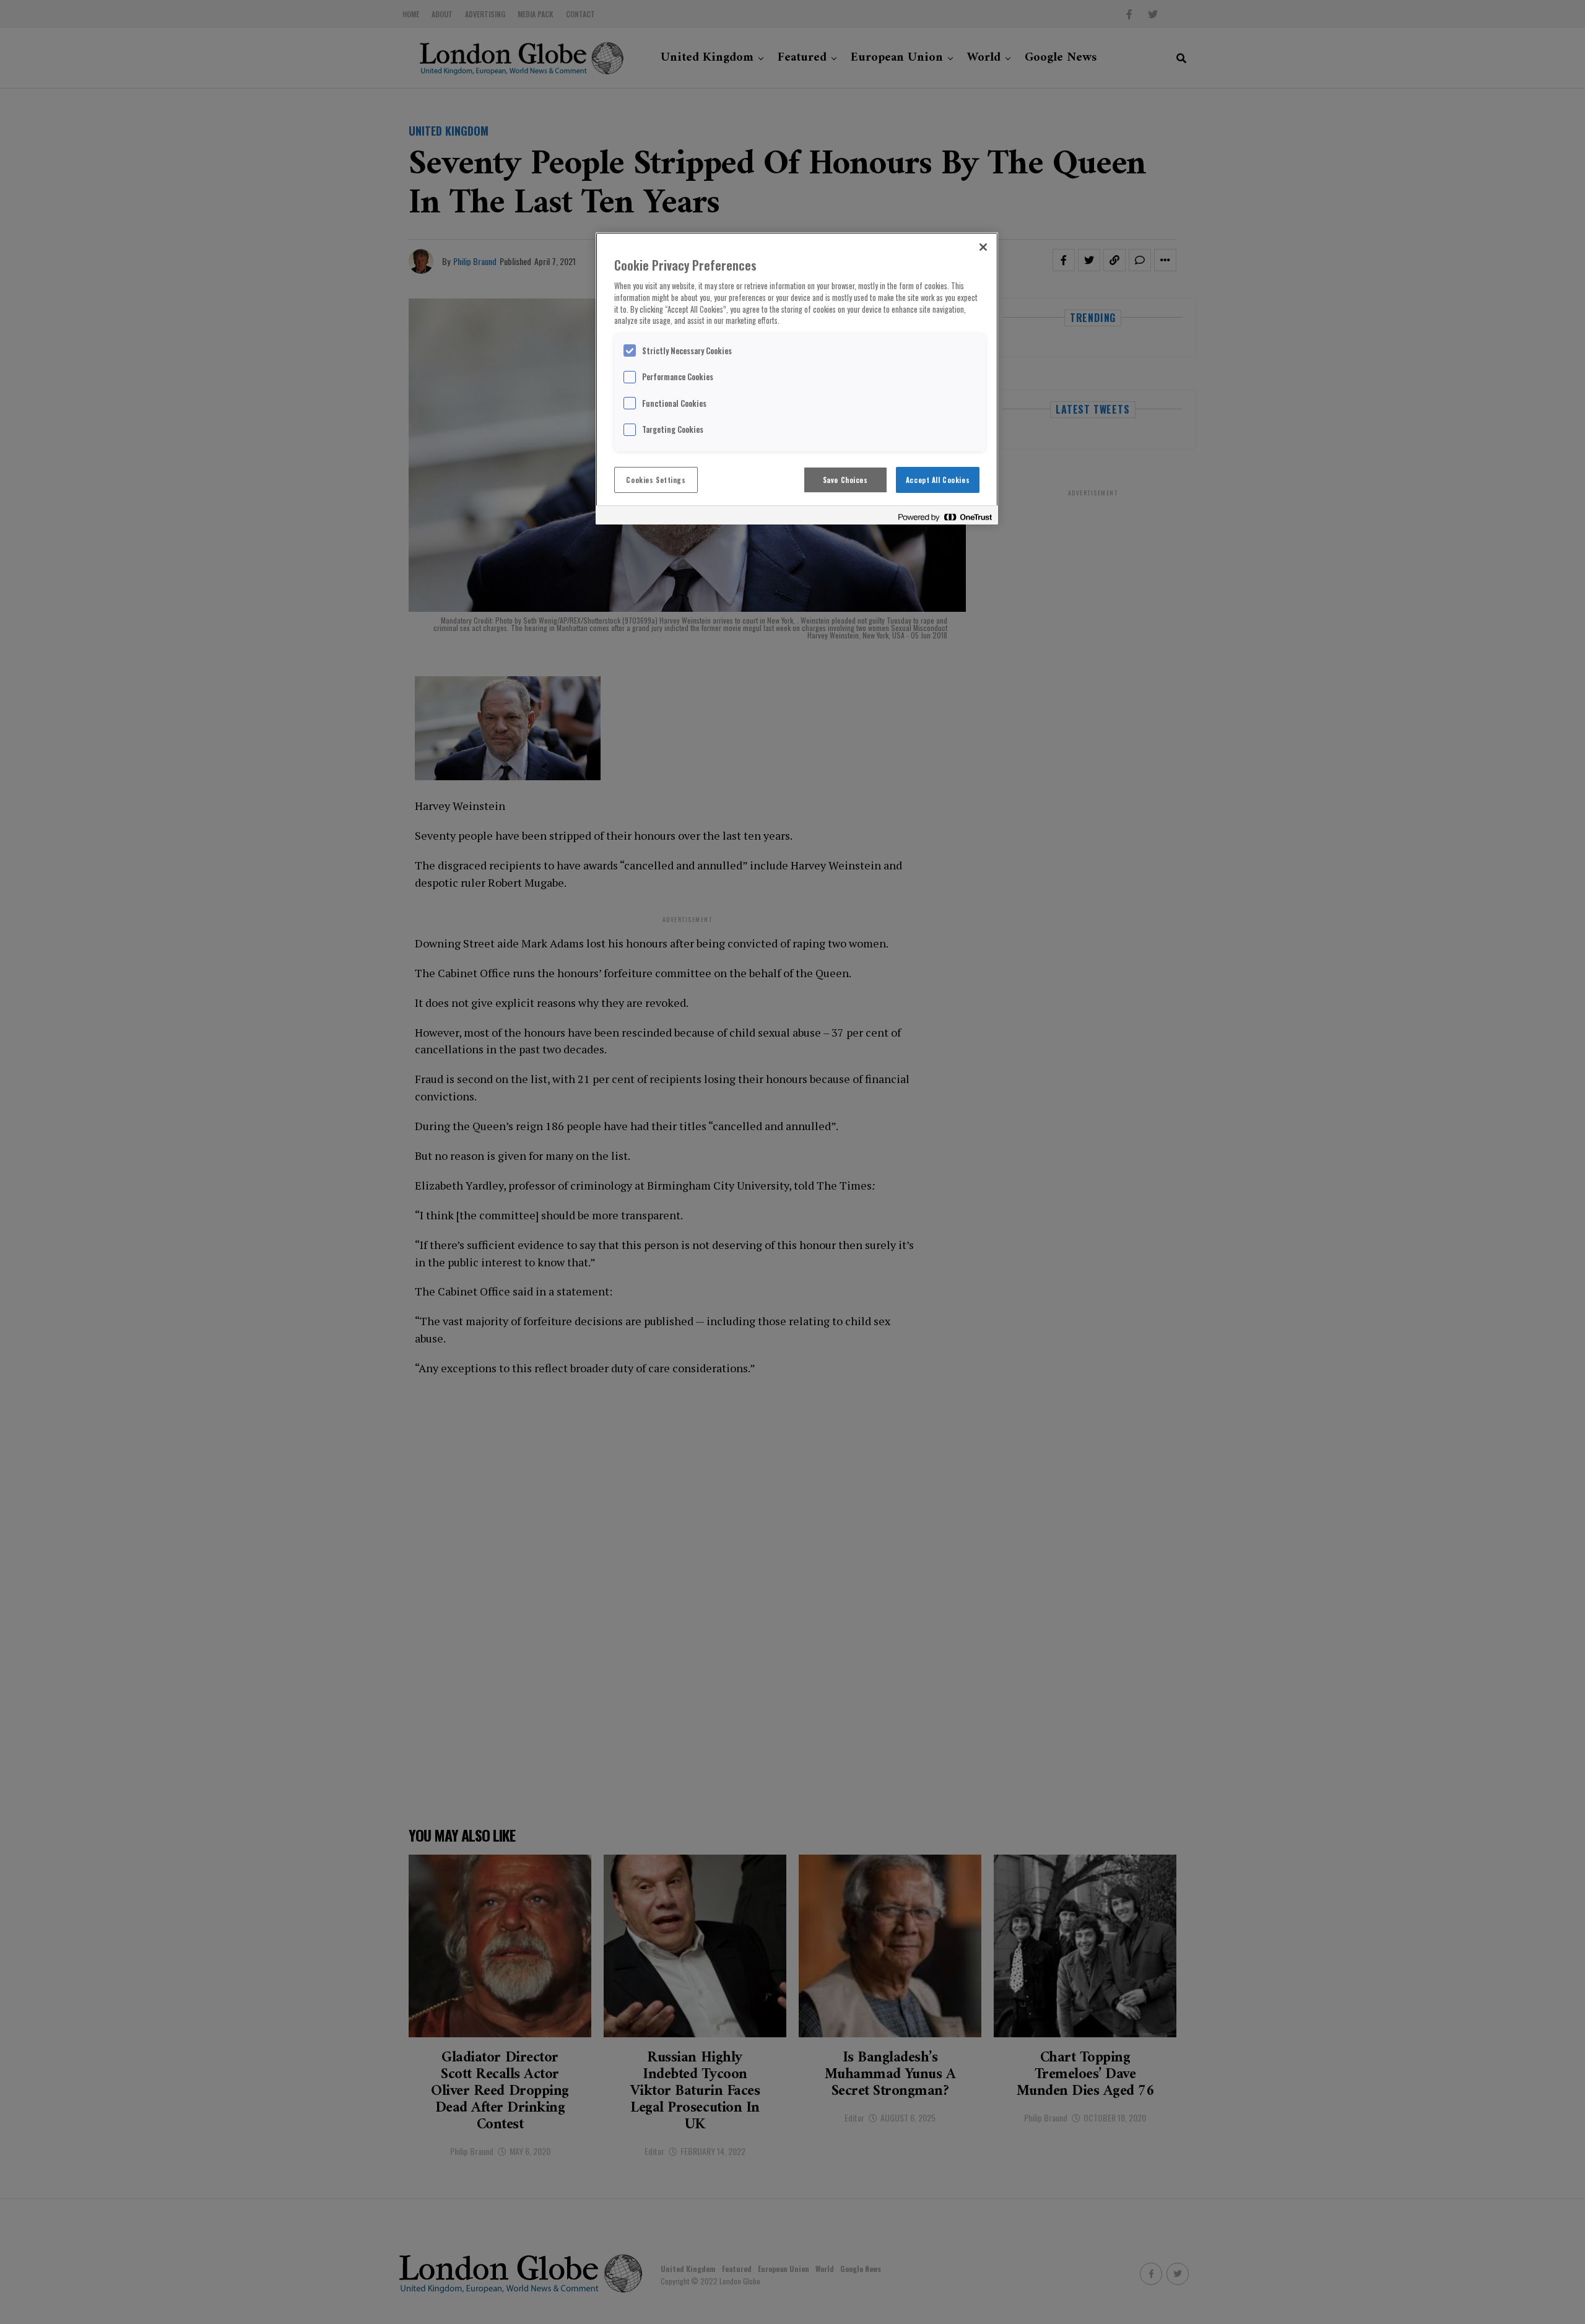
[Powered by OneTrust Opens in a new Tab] (945, 517)
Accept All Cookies (938, 480)
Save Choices (845, 480)
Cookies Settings (656, 480)
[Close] (983, 247)
